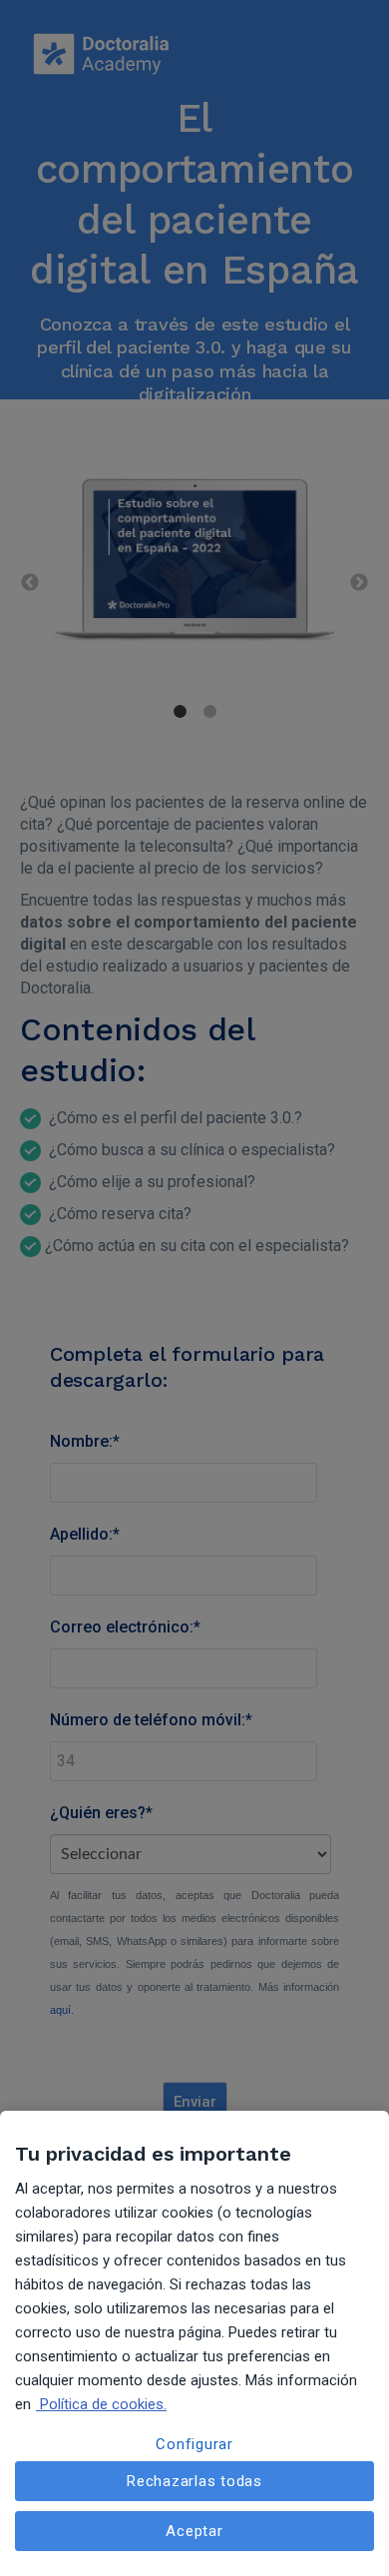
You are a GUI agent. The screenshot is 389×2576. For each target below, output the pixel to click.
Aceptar (194, 2531)
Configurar (194, 2444)
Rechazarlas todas (194, 2481)
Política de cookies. (101, 2404)
